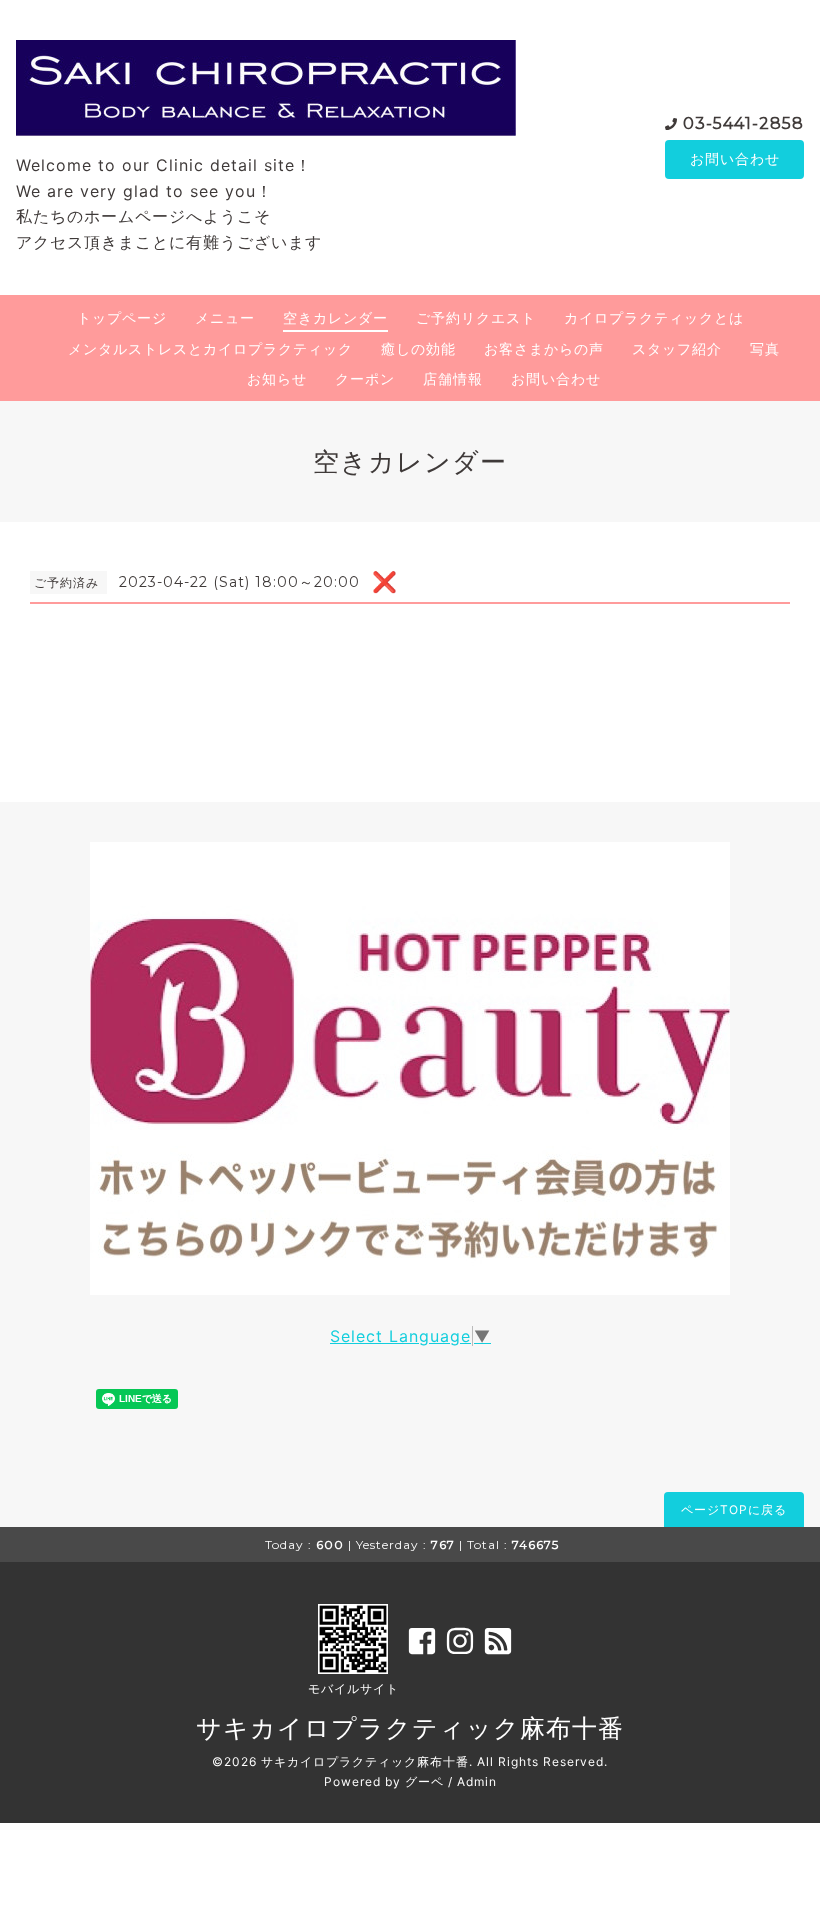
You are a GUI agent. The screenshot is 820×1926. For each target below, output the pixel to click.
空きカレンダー (335, 317)
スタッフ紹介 (677, 348)
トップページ (122, 317)
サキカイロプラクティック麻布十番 (410, 1728)
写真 (765, 348)
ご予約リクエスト (476, 317)
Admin (477, 1781)
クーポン (365, 378)
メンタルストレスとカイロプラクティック (210, 348)
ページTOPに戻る (734, 1509)
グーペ (424, 1781)
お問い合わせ (735, 158)
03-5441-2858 (743, 123)
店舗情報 (453, 378)
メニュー (225, 317)
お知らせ (277, 378)
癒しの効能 (418, 348)
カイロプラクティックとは (654, 317)
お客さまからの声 (544, 348)
